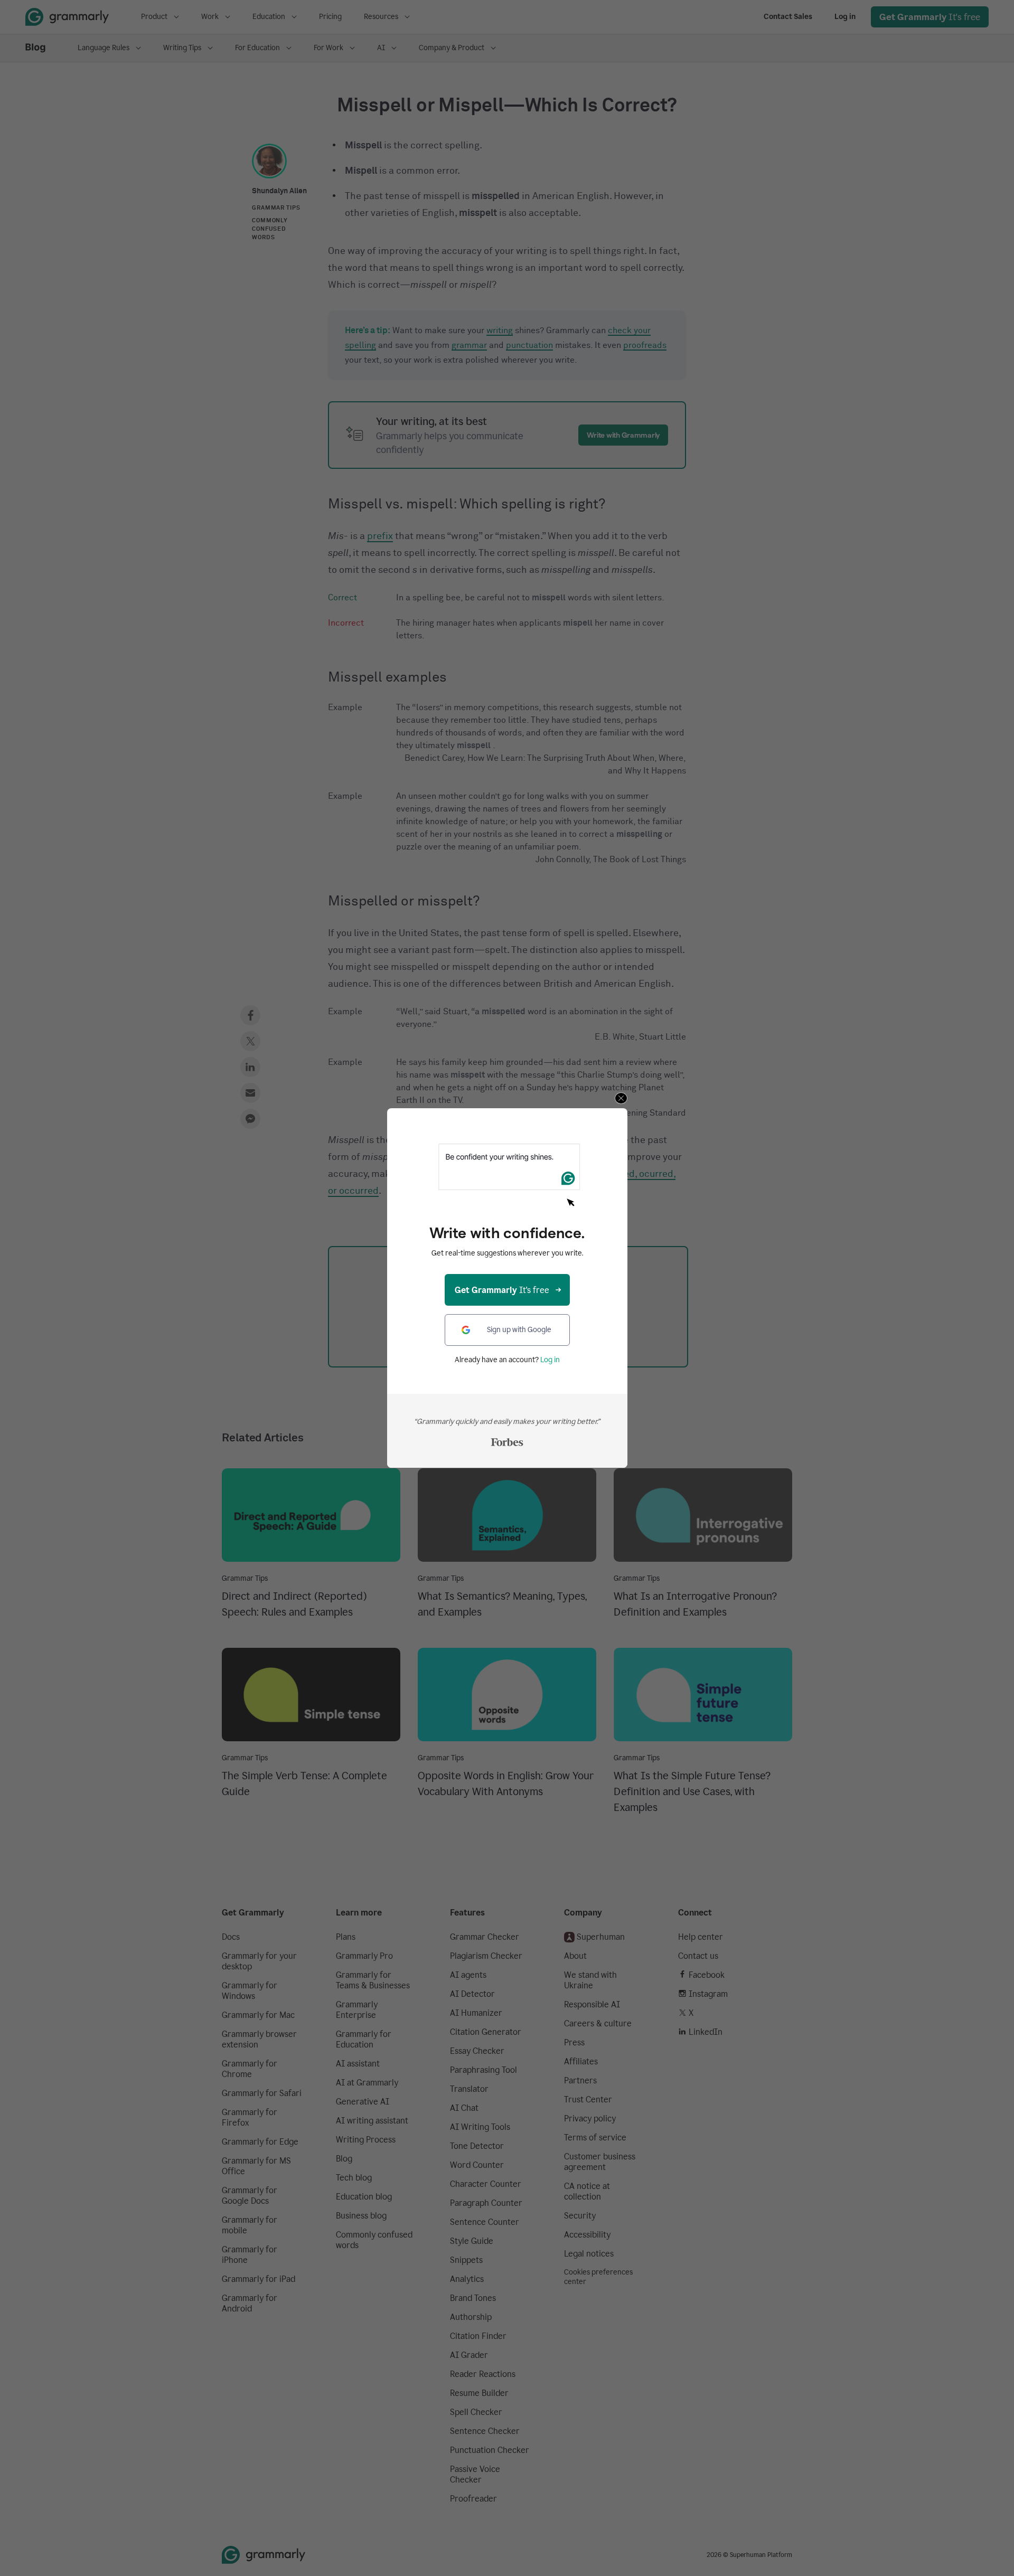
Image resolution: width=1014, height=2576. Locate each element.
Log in (550, 1360)
